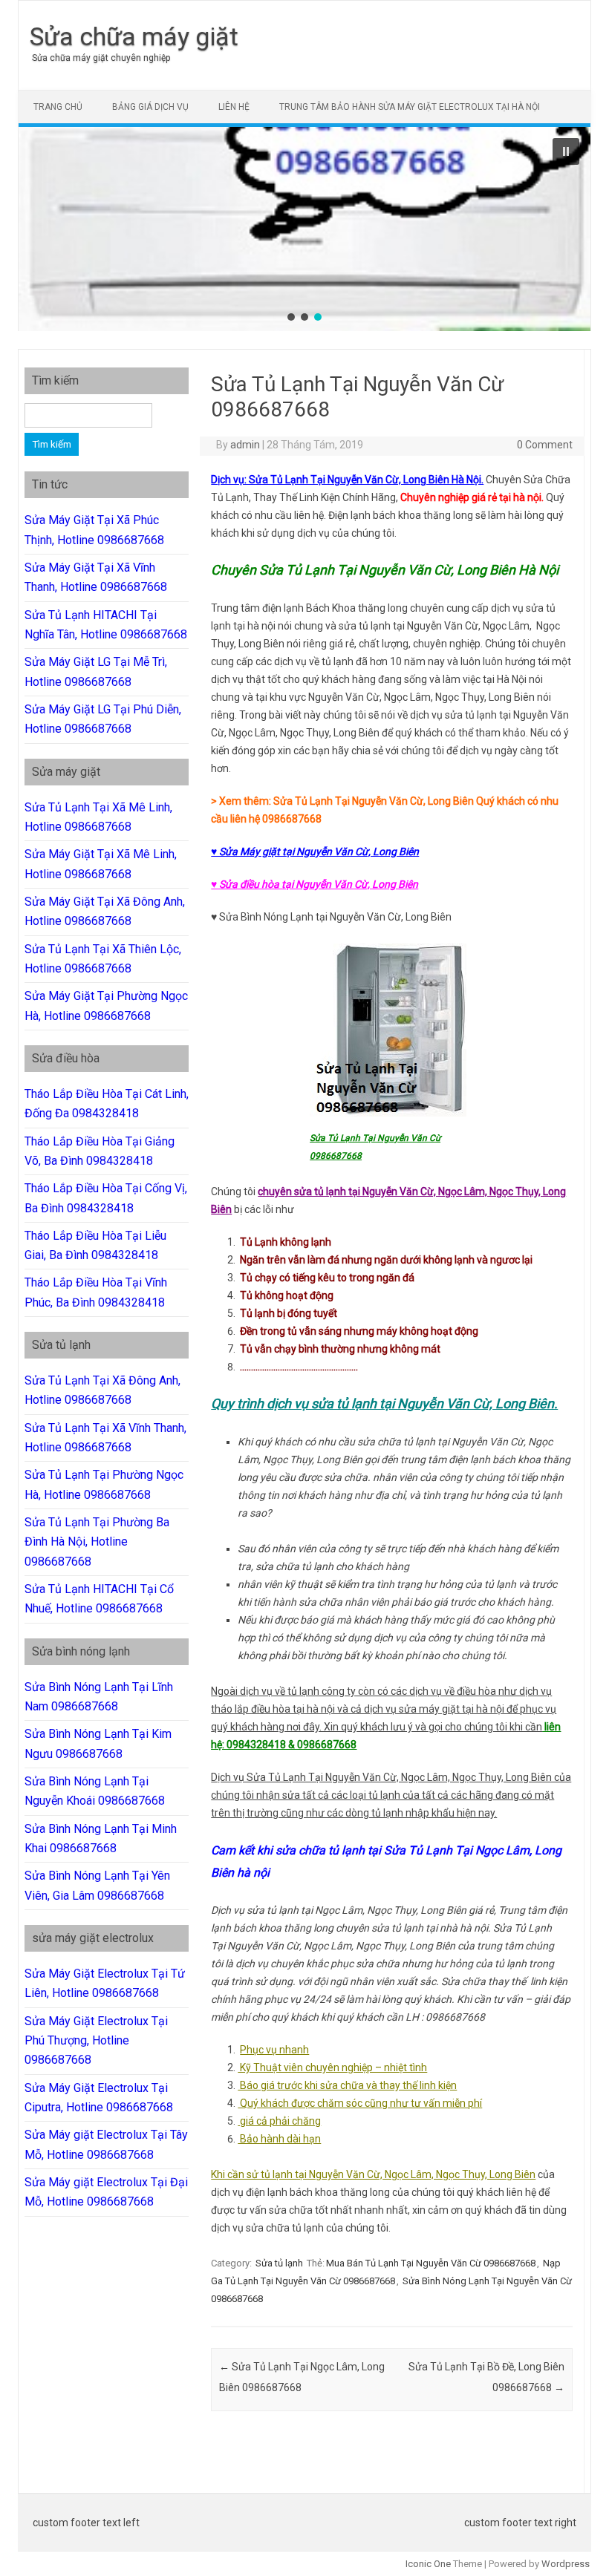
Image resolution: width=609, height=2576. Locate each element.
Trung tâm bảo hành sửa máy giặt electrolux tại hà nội (410, 107)
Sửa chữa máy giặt (134, 36)
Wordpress (566, 2564)
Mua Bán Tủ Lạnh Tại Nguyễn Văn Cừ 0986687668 (431, 2263)
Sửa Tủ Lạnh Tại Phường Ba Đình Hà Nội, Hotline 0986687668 (97, 1542)
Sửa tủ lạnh (279, 2263)
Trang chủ (58, 107)
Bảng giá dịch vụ (150, 107)
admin (245, 445)
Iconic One (428, 2564)
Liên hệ (234, 107)
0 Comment (545, 445)
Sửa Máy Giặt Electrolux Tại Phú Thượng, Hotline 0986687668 (96, 2041)
